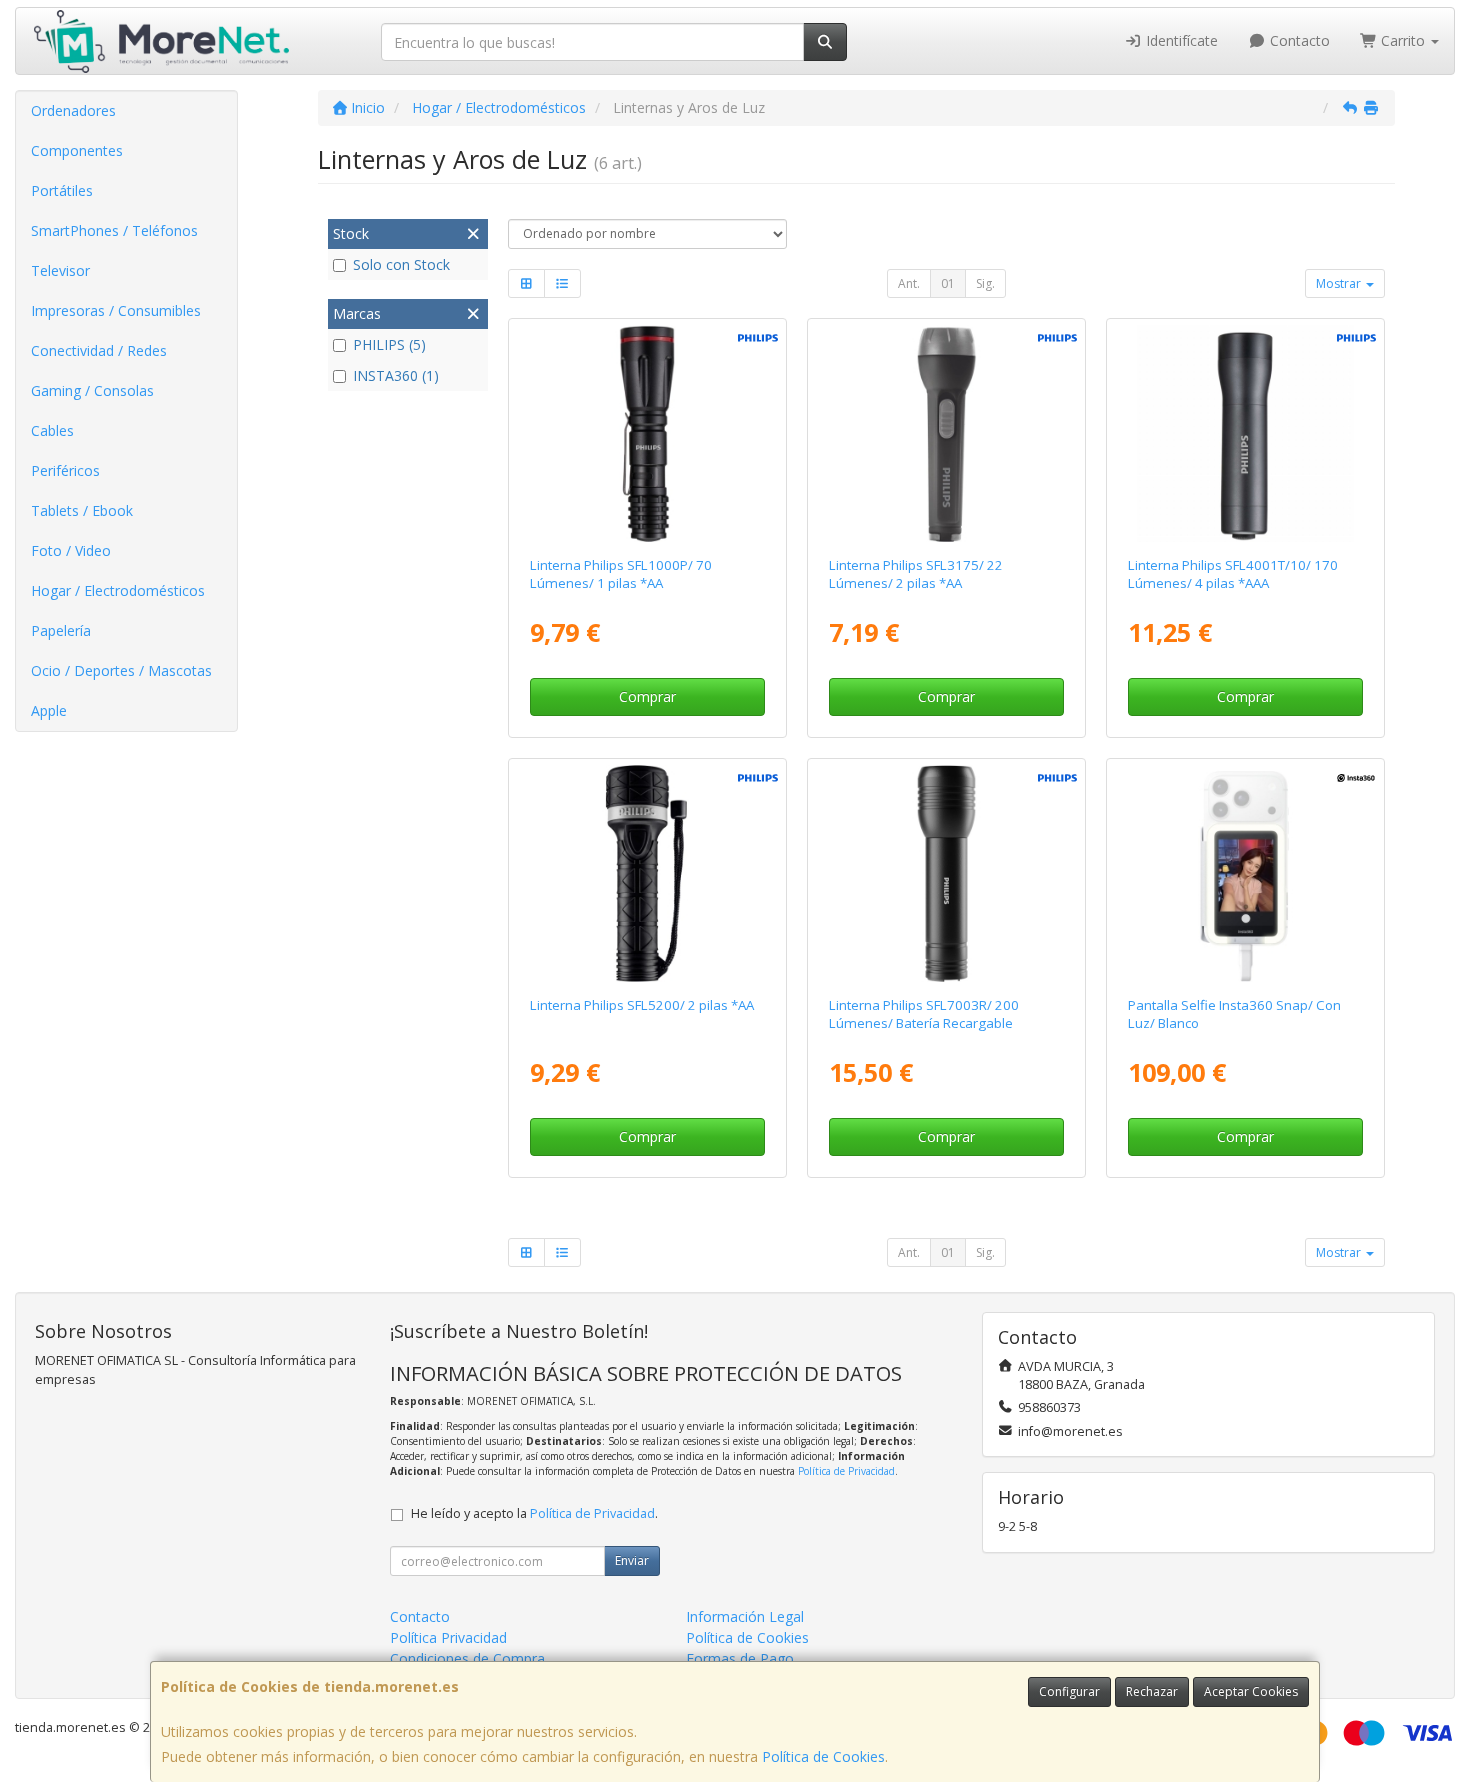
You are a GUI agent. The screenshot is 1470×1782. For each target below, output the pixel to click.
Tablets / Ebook (82, 510)
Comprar (647, 696)
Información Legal (745, 1616)
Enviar (632, 1560)
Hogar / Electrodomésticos (118, 590)
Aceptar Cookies (1251, 1691)
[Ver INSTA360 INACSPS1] (1246, 874)
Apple (49, 710)
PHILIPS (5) (389, 344)
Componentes (77, 150)
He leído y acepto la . (534, 1513)
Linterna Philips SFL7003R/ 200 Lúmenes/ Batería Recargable (924, 1013)
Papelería (61, 630)
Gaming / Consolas (92, 390)
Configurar (1069, 1691)
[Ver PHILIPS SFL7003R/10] (947, 874)
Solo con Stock (401, 264)
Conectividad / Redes (99, 350)
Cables (52, 430)
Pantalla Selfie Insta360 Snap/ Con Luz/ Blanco (1234, 1013)
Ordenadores (73, 110)
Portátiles (62, 190)
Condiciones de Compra (467, 1658)
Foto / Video (71, 550)
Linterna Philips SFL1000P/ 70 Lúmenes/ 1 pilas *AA (621, 573)
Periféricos (65, 470)
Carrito (1403, 40)
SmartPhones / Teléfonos (114, 230)
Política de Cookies (823, 1756)
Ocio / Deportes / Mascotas (121, 670)
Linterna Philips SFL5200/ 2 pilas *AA (642, 1005)
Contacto (1298, 40)
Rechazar (1152, 1691)
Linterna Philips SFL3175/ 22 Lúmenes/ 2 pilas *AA (916, 573)
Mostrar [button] (1340, 283)
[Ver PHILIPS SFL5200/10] (647, 874)
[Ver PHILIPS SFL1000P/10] (647, 434)
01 (948, 283)
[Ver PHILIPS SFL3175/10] (947, 434)
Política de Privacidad (846, 1471)
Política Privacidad (448, 1637)
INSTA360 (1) (396, 375)
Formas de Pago (740, 1658)
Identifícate (1180, 40)
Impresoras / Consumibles (116, 310)
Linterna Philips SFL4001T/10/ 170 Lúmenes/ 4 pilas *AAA (1233, 573)
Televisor (60, 270)
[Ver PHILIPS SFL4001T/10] (1246, 434)
